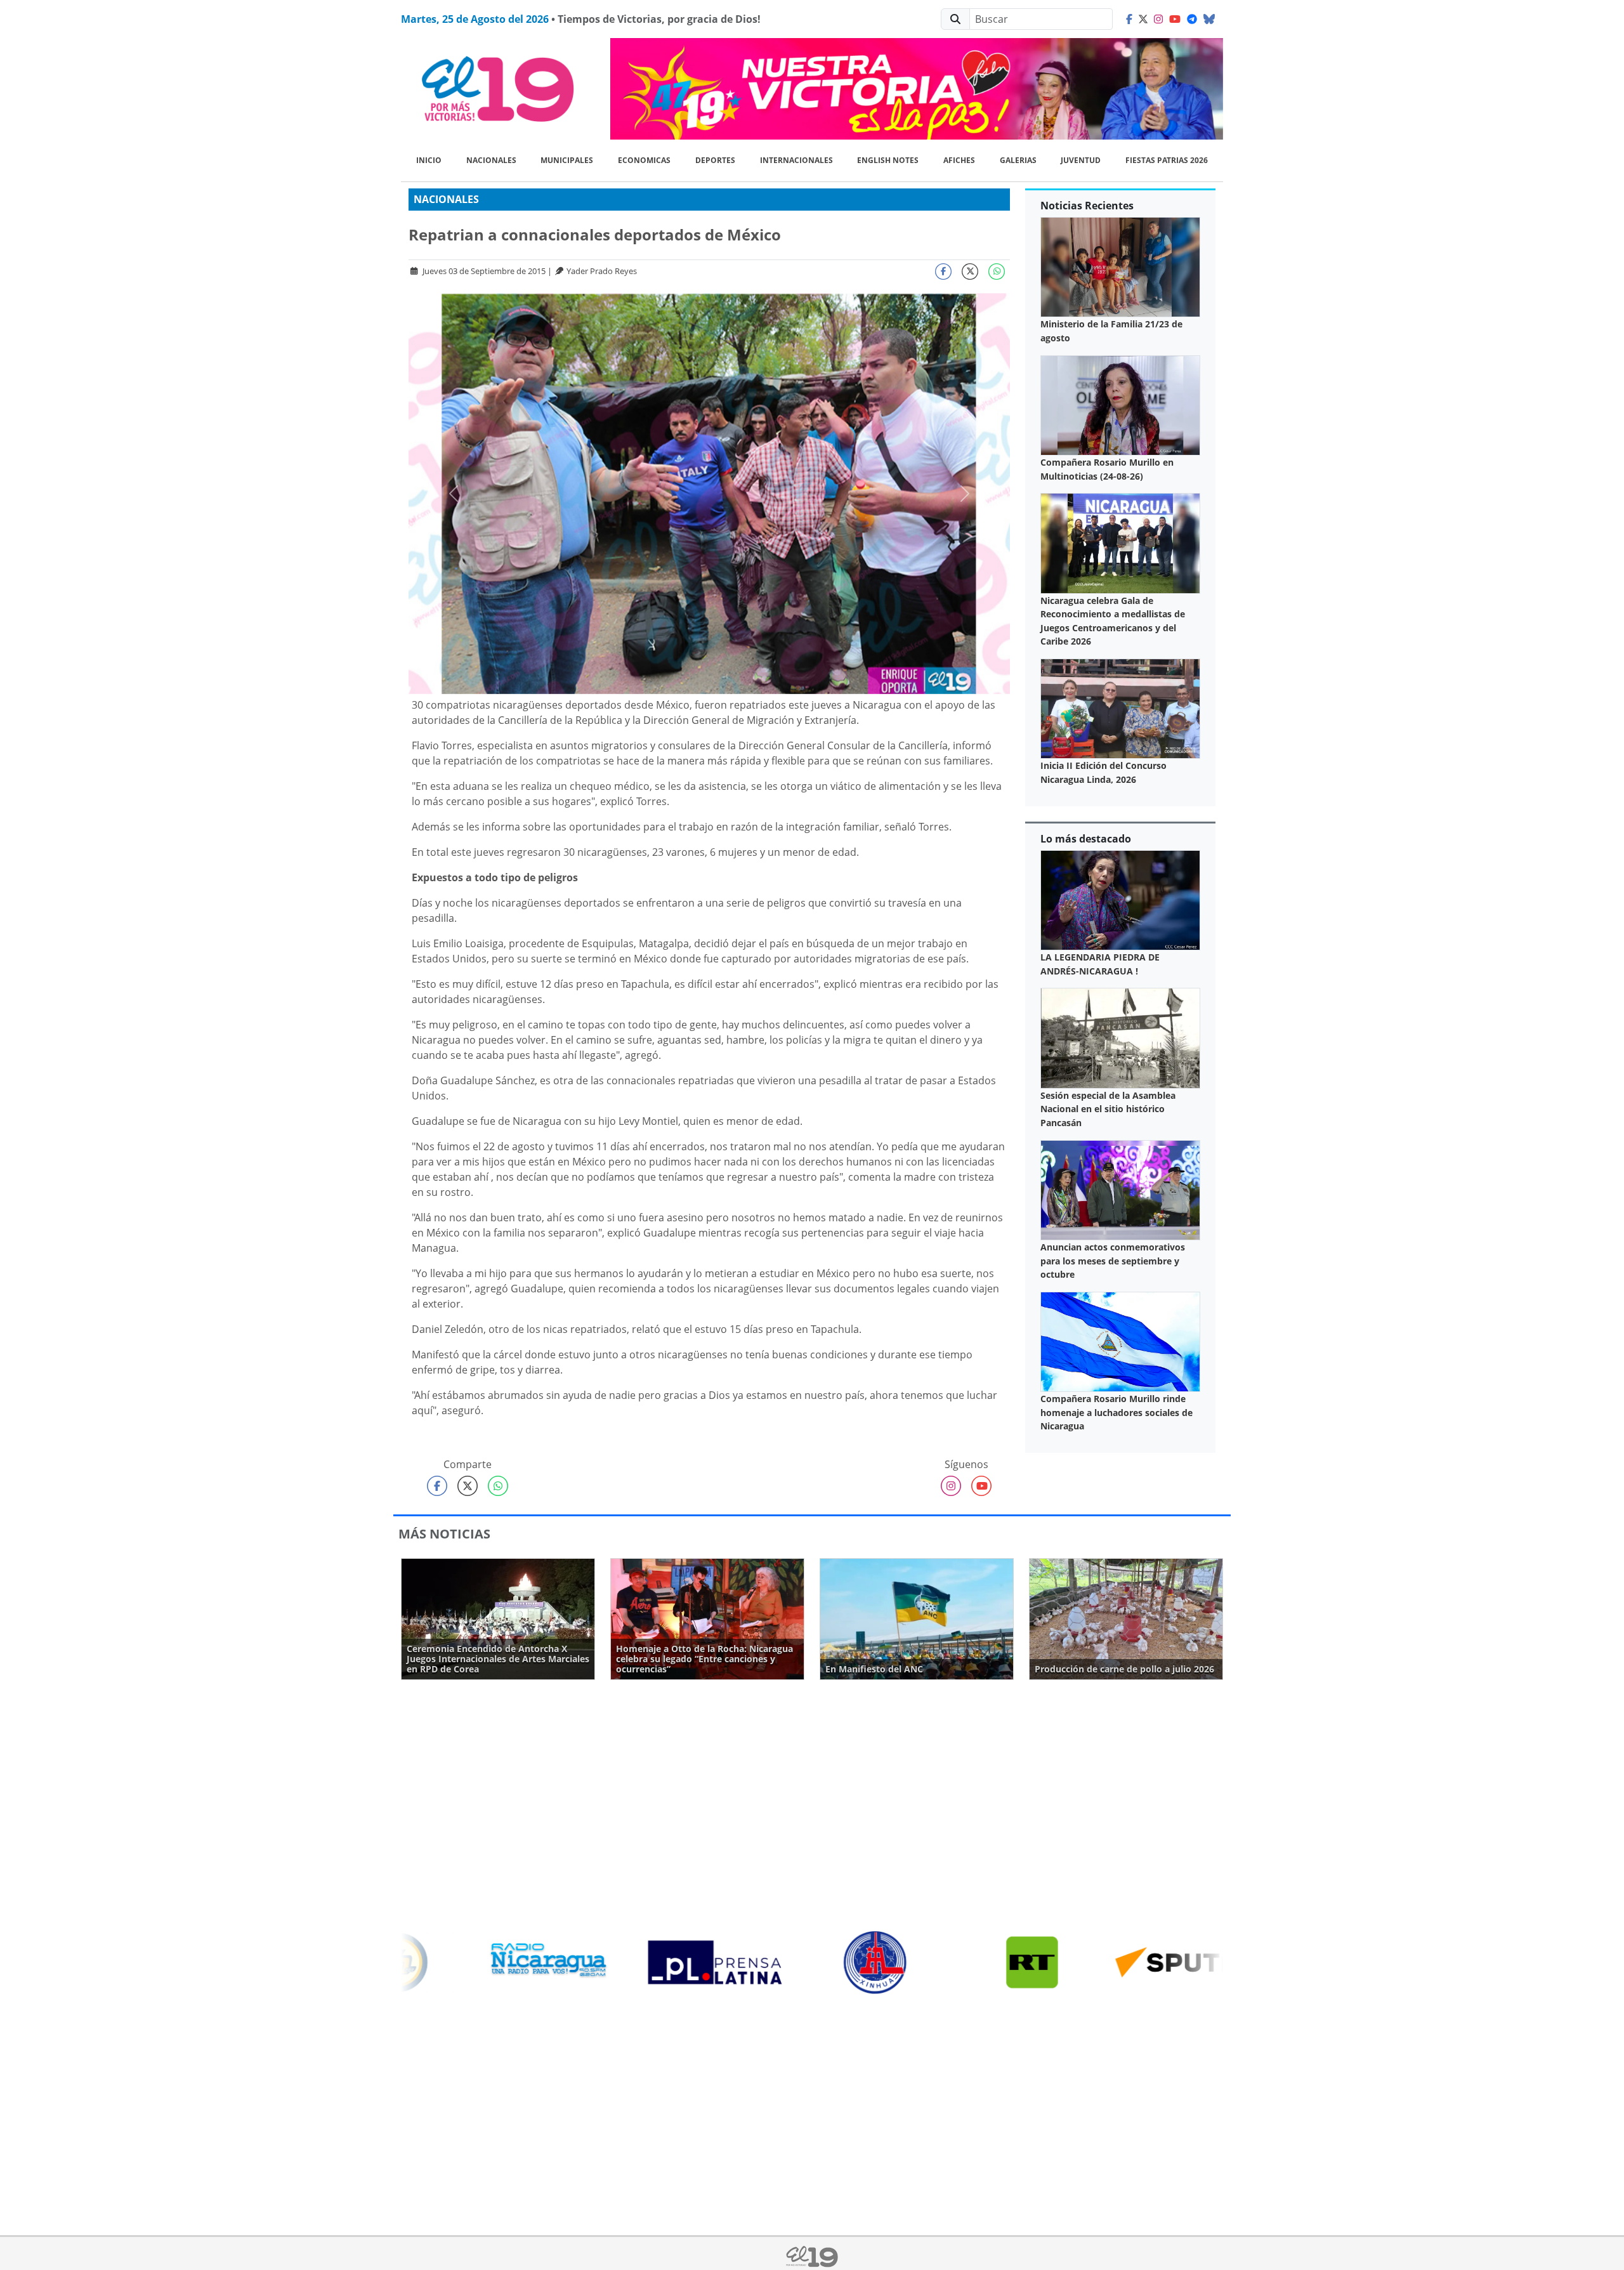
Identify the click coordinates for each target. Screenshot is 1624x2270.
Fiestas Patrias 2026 (1167, 160)
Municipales (567, 160)
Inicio (429, 160)
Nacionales (491, 160)
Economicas (644, 160)
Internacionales (796, 160)
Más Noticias (444, 1534)
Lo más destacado (1086, 839)
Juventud (1081, 160)
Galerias (1018, 160)
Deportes (715, 160)
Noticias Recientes (1087, 206)
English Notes (888, 160)
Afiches (959, 160)
